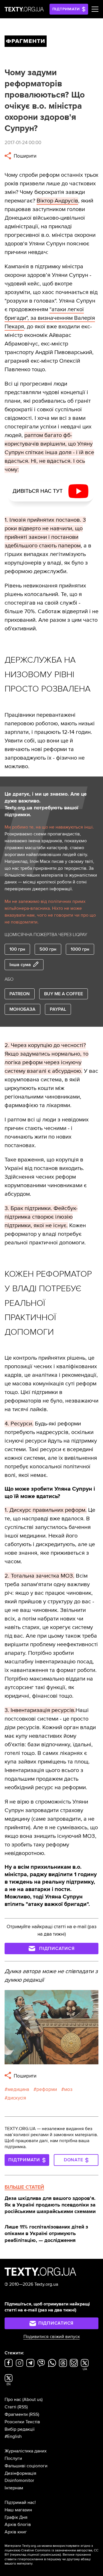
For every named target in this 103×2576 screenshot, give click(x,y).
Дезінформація (20, 2473)
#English (13, 2436)
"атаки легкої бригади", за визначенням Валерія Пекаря (50, 318)
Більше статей (24, 2187)
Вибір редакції (20, 2429)
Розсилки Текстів (22, 2422)
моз (68, 2089)
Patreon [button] (20, 994)
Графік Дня (16, 2517)
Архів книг (16, 2532)
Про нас (13, 2400)
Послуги (13, 2458)
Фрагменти (16, 2414)
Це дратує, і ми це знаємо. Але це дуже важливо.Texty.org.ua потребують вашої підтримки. (46, 804)
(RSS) (23, 2407)
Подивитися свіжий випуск (52, 2337)
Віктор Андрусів (57, 201)
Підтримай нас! (20, 2502)
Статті (10, 2407)
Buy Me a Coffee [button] (64, 994)
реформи (47, 2089)
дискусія (17, 2098)
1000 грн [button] (80, 949)
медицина (18, 2089)
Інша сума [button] (20, 965)
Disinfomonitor (19, 2480)
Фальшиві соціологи (26, 2466)
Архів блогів (18, 2525)
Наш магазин (18, 2510)
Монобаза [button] (22, 1009)
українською (50, 2555)
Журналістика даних (26, 2451)
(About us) (32, 2400)
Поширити (24, 156)
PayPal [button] (58, 1009)
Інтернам (14, 2488)
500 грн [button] (48, 949)
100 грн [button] (17, 949)
